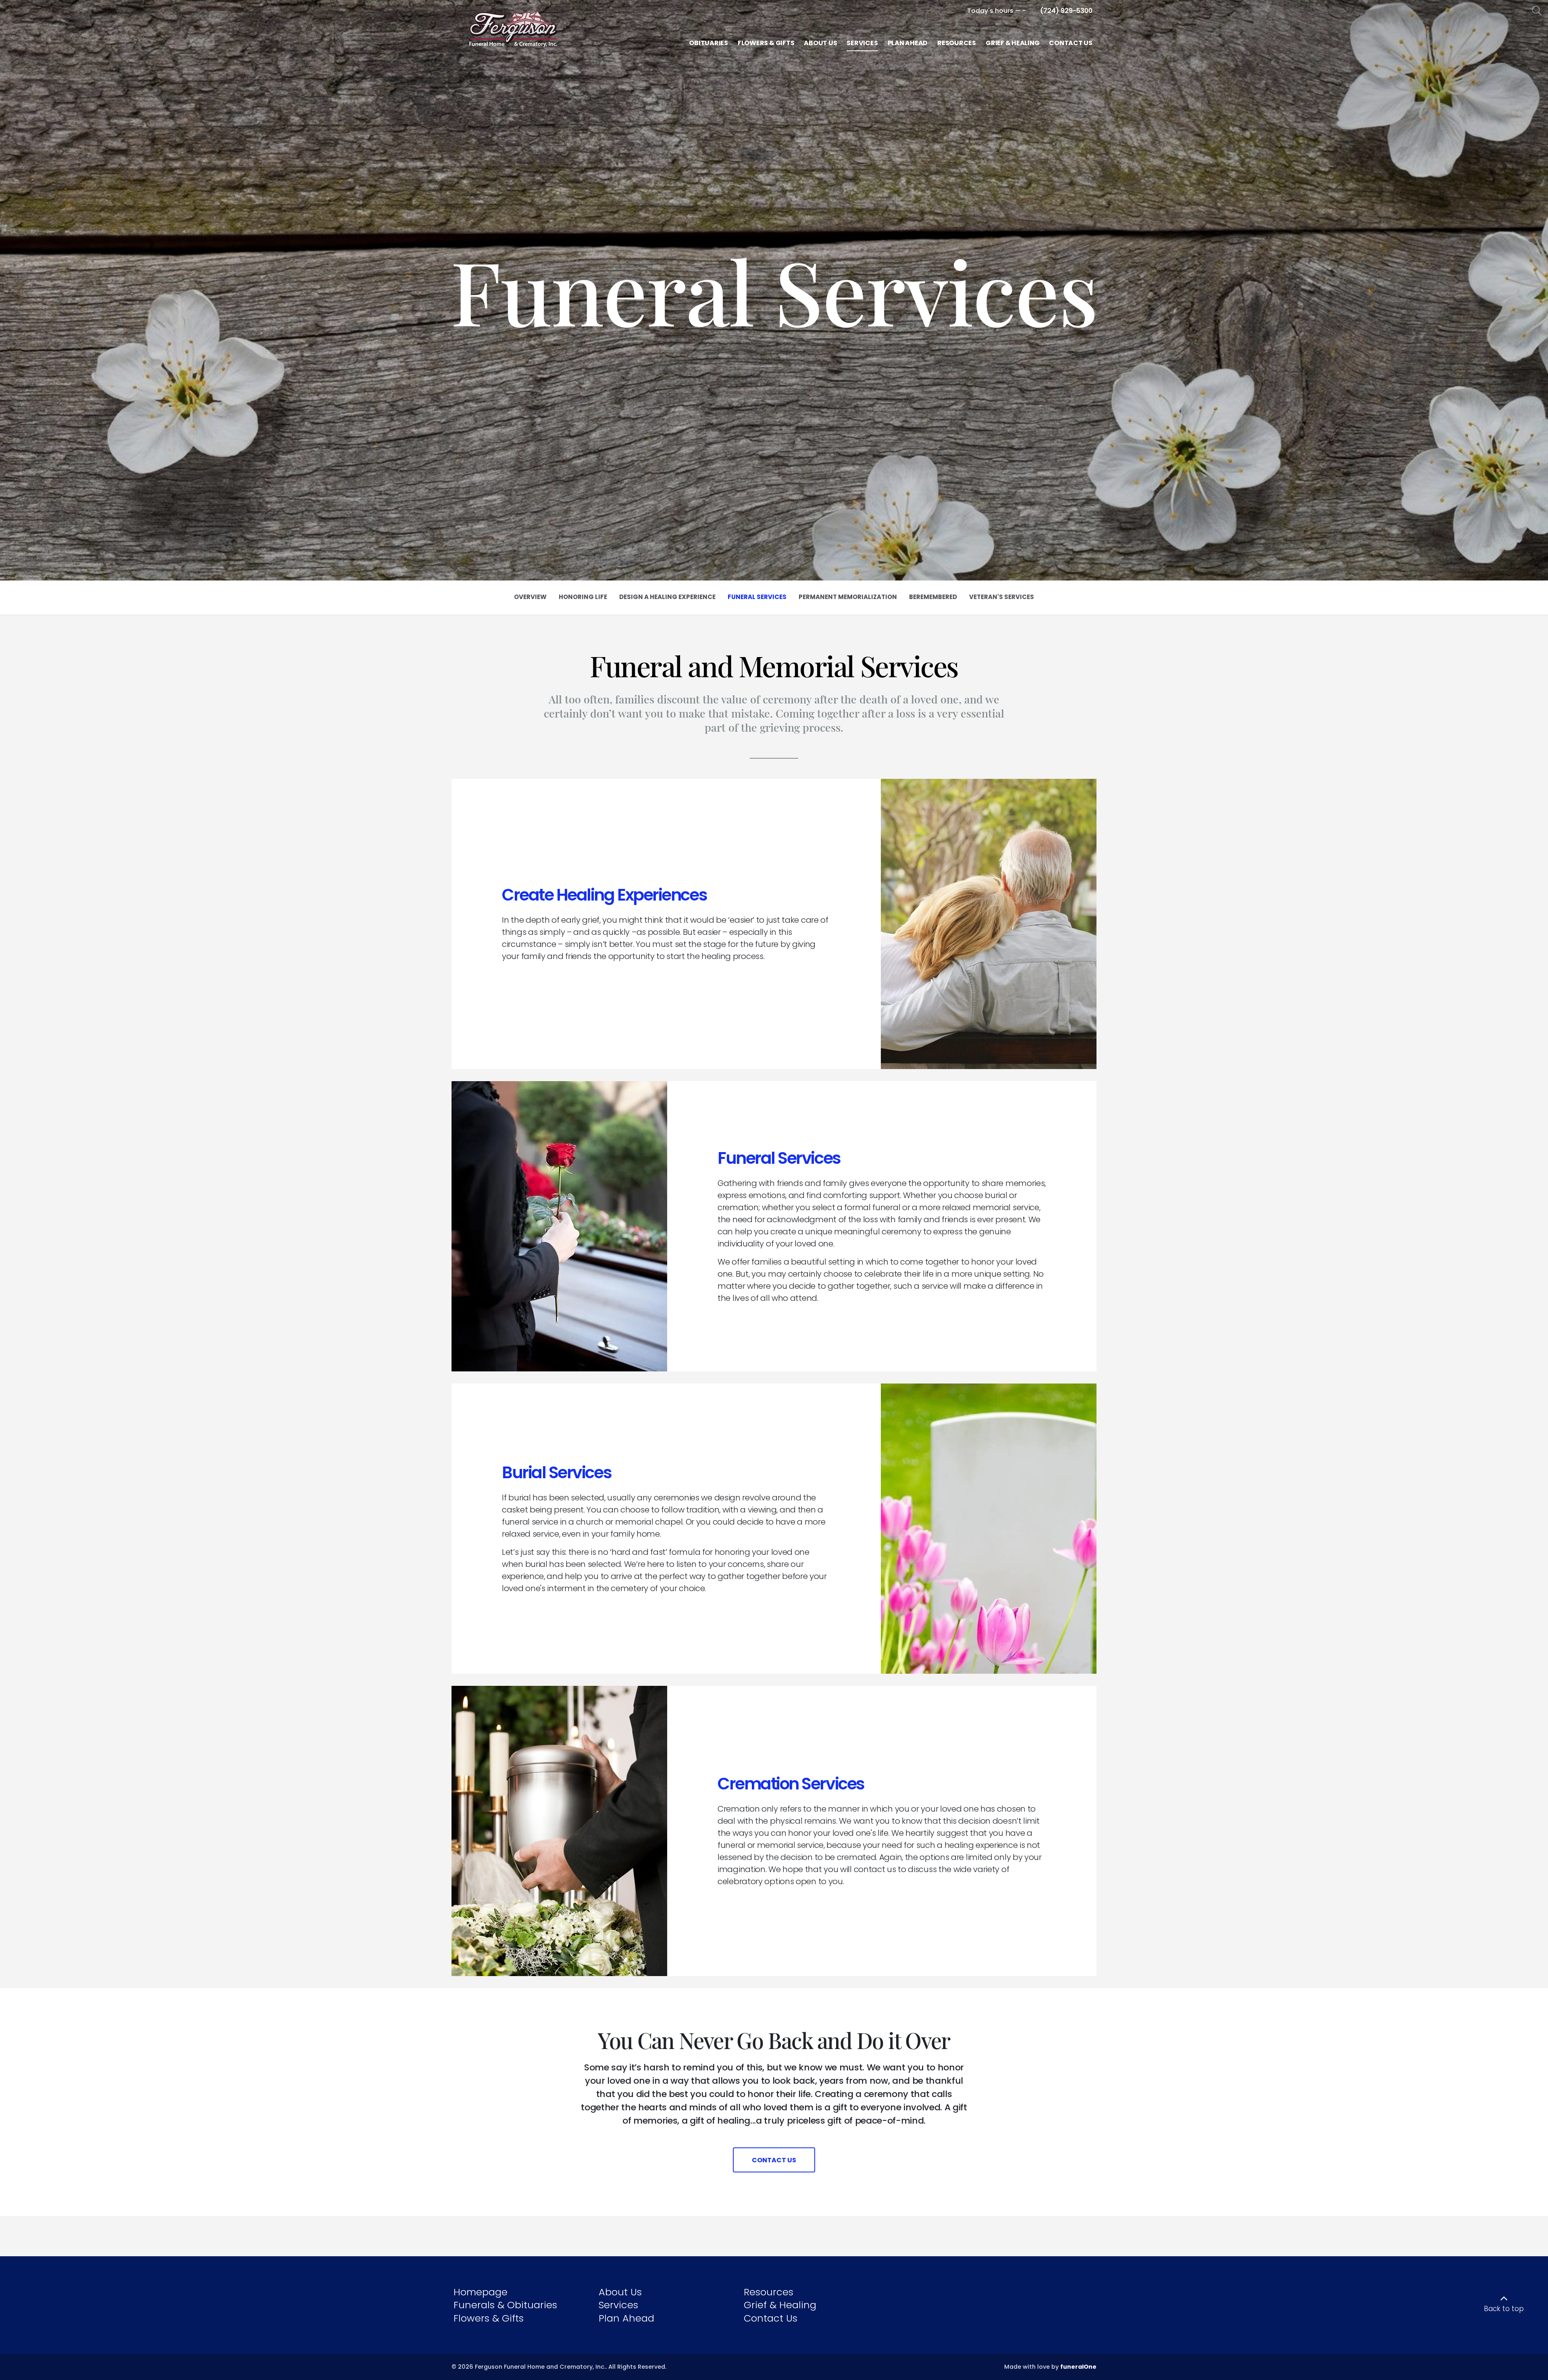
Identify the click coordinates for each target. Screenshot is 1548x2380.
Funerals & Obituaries (505, 2305)
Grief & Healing (780, 2305)
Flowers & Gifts (489, 2318)
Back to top (1504, 2309)
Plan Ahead (626, 2318)
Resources (769, 2292)
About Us (620, 2292)
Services (618, 2305)
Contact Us (771, 2318)
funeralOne (1078, 2367)
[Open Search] (1537, 11)
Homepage (481, 2292)
